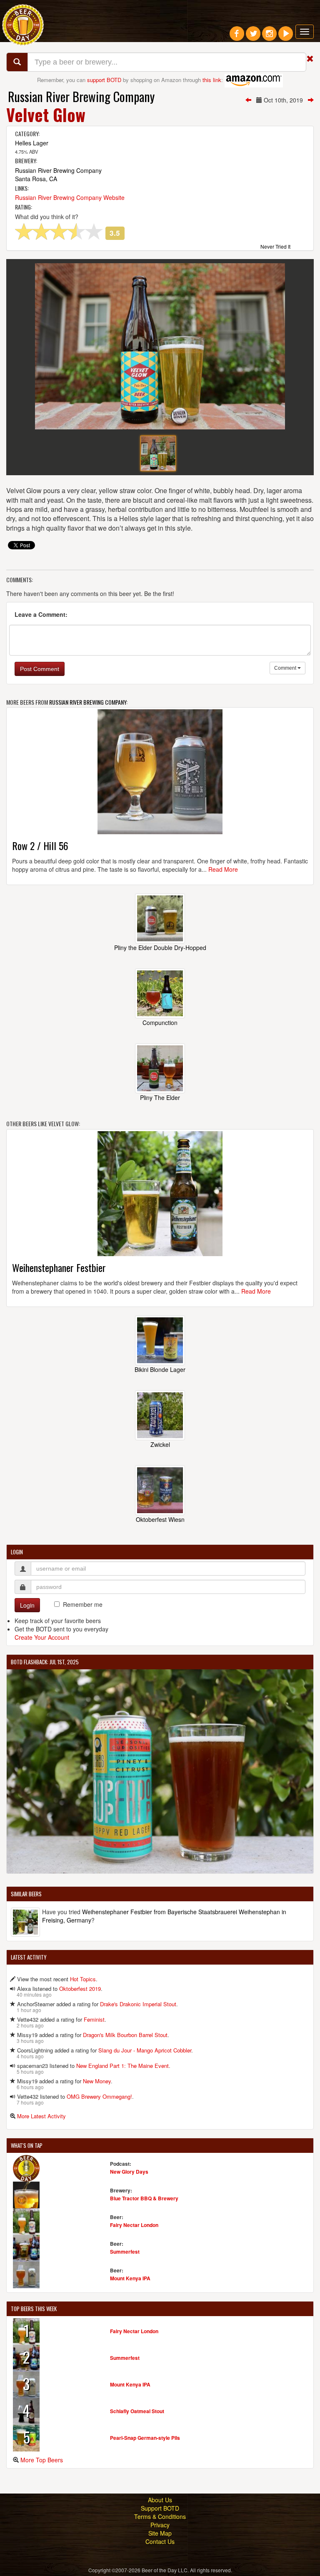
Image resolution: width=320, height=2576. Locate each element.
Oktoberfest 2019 (80, 1989)
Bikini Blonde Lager (160, 1369)
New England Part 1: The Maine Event (122, 2066)
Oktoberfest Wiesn (160, 1519)
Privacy (160, 2525)
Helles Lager (32, 143)
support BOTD (104, 80)
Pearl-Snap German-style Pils (145, 2438)
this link (212, 80)
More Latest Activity (41, 2116)
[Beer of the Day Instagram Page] (269, 37)
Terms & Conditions (160, 2516)
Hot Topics (83, 1979)
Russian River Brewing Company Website (70, 197)
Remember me (83, 1604)
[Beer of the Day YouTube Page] (286, 37)
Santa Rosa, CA (36, 179)
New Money (97, 2081)
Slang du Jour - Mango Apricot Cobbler (145, 2050)
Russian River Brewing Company (81, 96)
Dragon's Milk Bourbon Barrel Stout (125, 2035)
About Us (160, 2500)
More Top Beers (42, 2460)
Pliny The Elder (160, 1097)
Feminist (94, 2019)
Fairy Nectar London (134, 2225)
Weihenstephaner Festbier (59, 1267)
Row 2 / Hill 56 (40, 845)
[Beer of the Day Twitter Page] (253, 37)
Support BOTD (160, 2508)
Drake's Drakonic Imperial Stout (138, 2004)
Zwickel (160, 1444)
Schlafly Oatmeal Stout (137, 2411)
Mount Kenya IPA (130, 2278)
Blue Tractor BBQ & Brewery (144, 2198)
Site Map (160, 2533)
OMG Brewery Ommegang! (99, 2096)
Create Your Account (42, 1637)
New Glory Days (129, 2172)
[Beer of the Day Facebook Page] (237, 37)
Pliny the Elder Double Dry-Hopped (160, 948)
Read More (223, 869)
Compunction (160, 1022)
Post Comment (40, 669)
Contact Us (160, 2541)
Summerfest (125, 2252)
